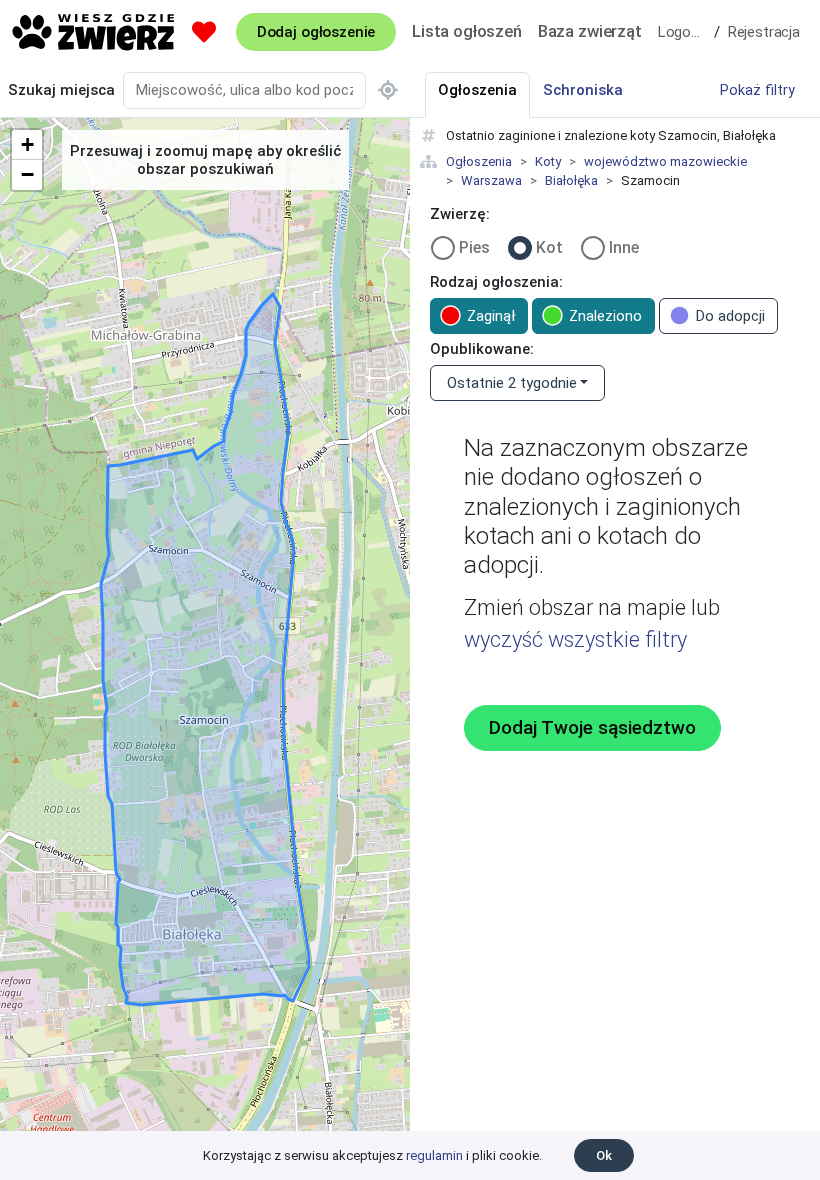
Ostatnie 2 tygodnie (512, 383)
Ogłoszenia (479, 161)
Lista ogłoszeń (467, 31)
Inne (624, 247)
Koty (548, 161)
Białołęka (571, 180)
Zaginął (491, 316)
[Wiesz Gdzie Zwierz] (94, 32)
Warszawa (491, 180)
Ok (604, 1155)
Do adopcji (730, 316)
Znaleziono (605, 316)
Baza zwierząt (590, 31)
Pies (474, 247)
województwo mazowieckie (665, 161)
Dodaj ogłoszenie (316, 32)
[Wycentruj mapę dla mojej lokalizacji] (388, 90)
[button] (27, 145)
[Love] (204, 32)
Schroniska (583, 90)
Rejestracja (764, 32)
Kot (549, 247)
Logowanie (686, 32)
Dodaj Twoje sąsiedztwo (592, 728)
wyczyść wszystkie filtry (575, 639)
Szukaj (61, 90)
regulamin (434, 1155)
